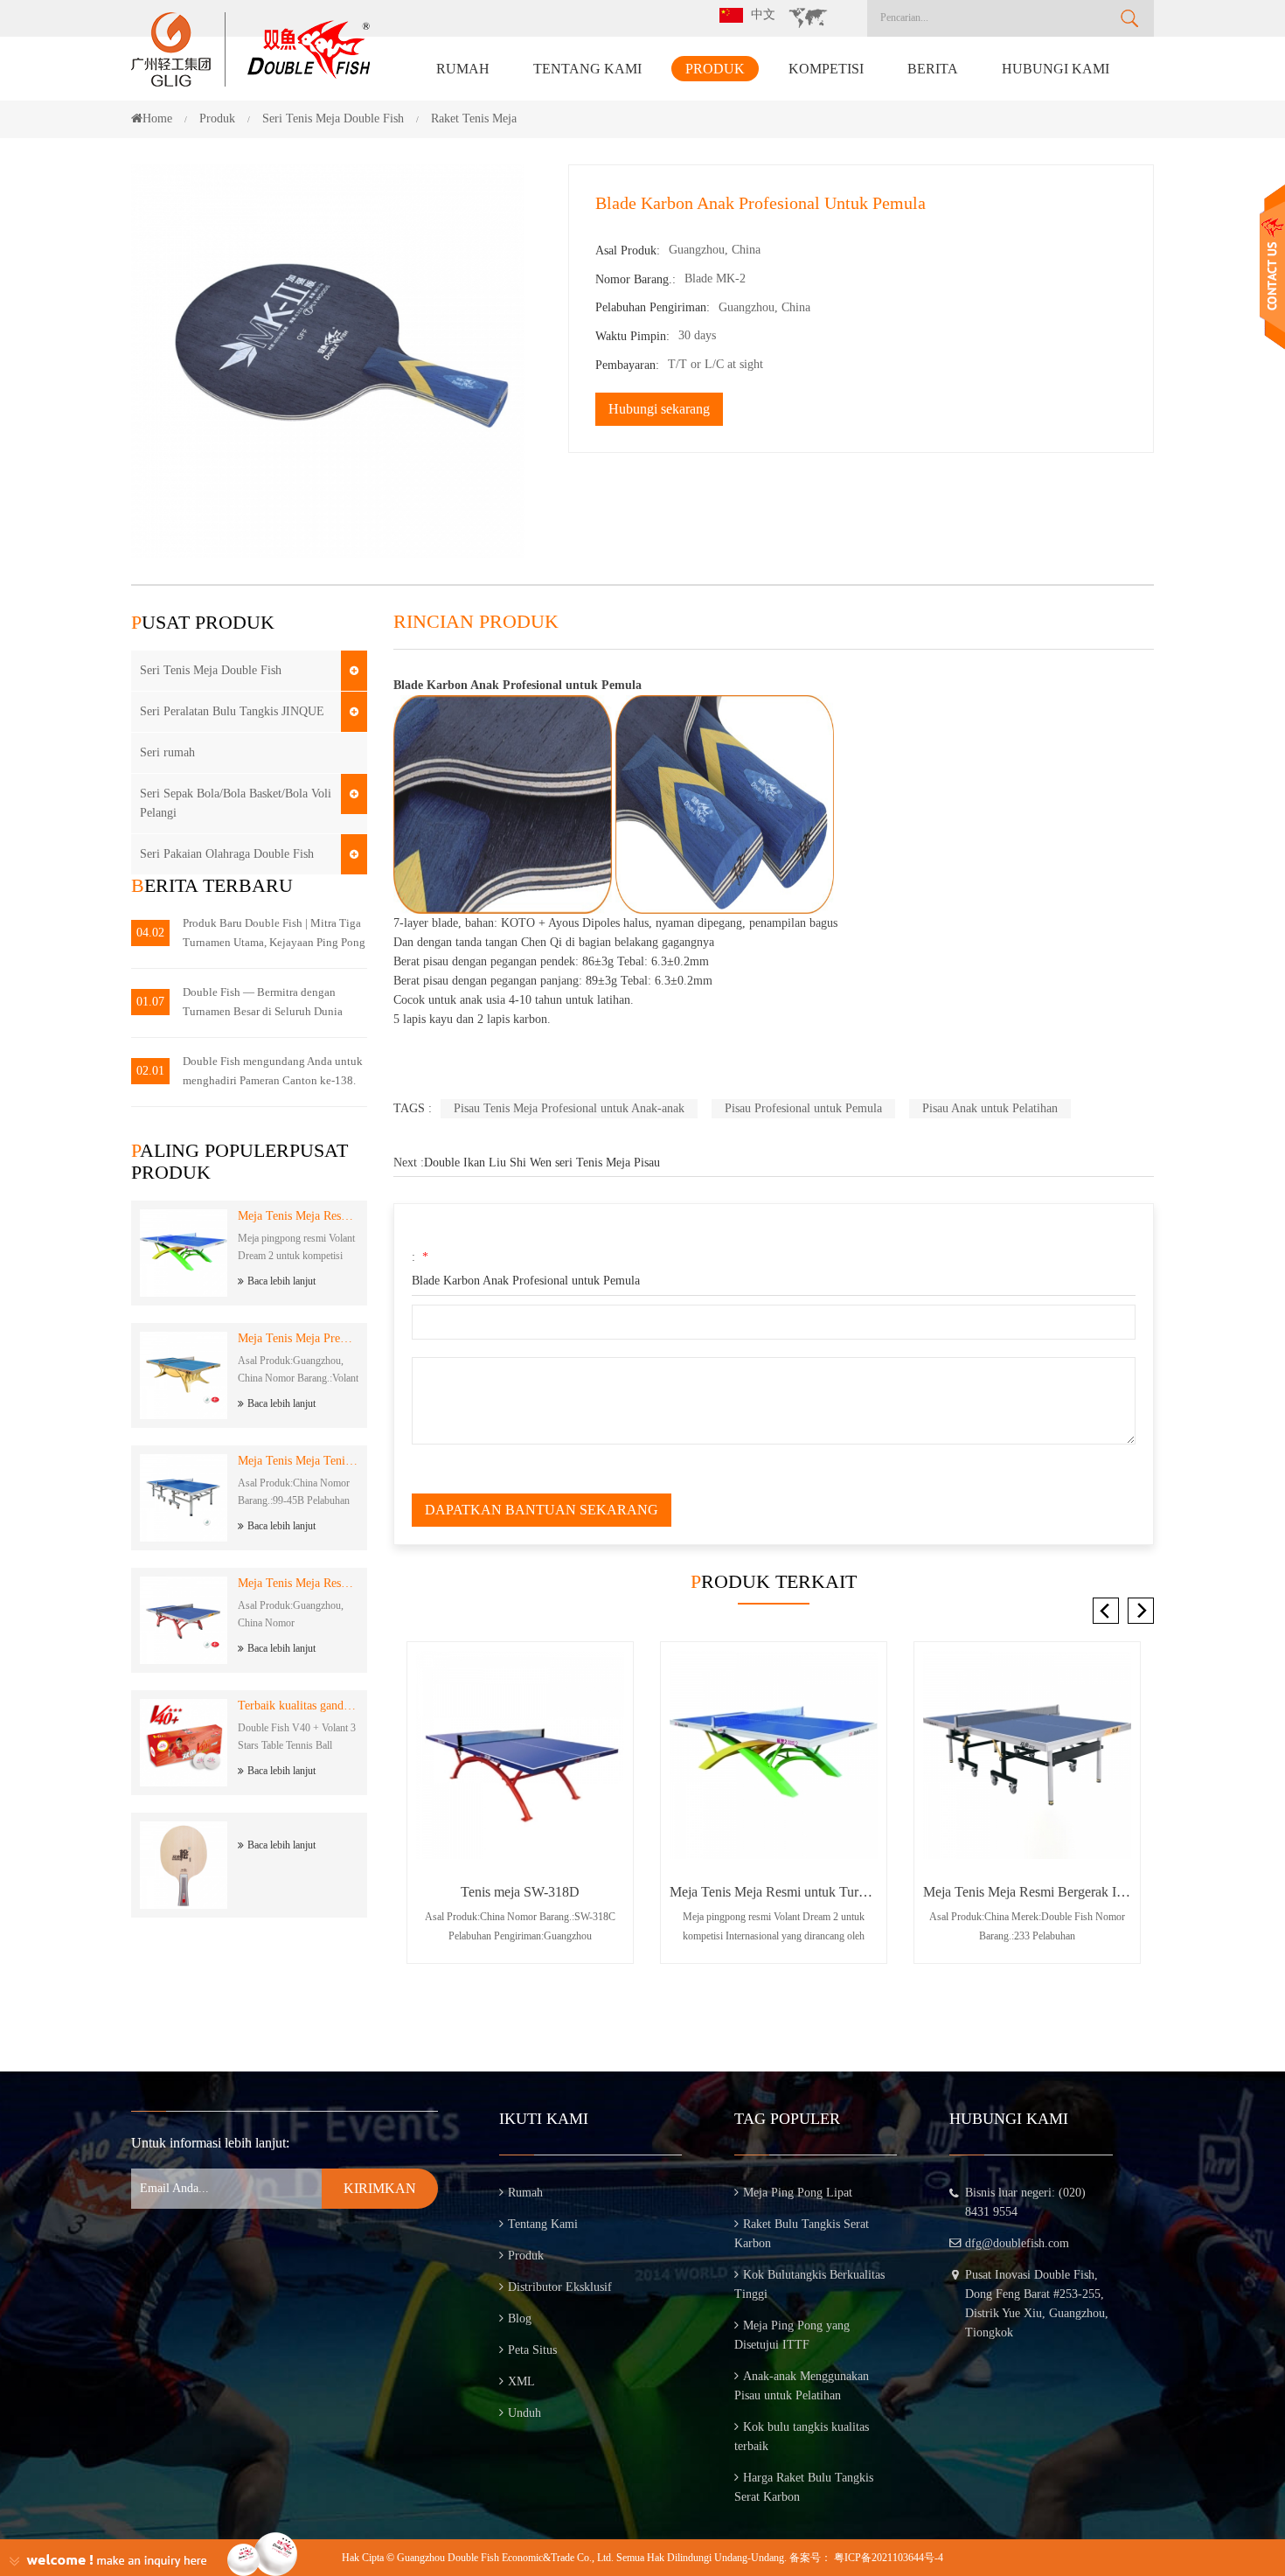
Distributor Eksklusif (560, 2287)
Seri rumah (167, 752)
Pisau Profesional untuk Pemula (803, 1108)
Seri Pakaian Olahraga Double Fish (227, 854)
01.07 (150, 1002)
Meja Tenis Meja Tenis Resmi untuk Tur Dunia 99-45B (298, 1461)
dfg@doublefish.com (1017, 2243)
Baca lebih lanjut (281, 1281)
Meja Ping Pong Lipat (798, 2193)
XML (521, 2381)
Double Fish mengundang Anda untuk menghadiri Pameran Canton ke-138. (273, 1071)
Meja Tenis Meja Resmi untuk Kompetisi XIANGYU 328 (298, 1583)
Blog (520, 2318)
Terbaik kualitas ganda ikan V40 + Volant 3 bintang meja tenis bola (298, 1706)
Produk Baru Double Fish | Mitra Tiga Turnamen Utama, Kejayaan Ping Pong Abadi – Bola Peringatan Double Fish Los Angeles (274, 934)
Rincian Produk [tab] (476, 622)
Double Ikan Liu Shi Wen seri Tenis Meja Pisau (542, 1163)
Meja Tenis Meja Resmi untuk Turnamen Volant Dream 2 (298, 1216)
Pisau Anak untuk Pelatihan (990, 1108)
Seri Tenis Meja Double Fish (211, 670)
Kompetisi (826, 69)
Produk (715, 69)
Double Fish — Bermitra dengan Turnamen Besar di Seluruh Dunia (263, 1002)
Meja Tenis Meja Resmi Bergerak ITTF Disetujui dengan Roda (774, 1892)
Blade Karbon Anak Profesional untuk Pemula (526, 1281)
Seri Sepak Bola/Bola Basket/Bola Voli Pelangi (236, 803)
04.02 (150, 933)
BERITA (933, 69)
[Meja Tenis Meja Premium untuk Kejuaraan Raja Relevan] (1027, 1755)
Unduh (524, 2413)
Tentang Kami (587, 69)
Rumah (463, 69)
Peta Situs (532, 2350)
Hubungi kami (1056, 69)
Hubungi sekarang (659, 409)
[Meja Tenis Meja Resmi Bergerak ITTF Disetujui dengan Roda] (774, 1755)
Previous (1106, 1611)
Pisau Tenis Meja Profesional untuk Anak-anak (569, 1108)
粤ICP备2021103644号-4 (889, 2558)
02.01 (150, 1071)
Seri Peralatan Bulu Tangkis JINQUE (232, 711)
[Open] (1272, 267)
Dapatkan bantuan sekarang (542, 1510)
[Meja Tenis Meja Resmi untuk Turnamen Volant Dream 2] (520, 1755)
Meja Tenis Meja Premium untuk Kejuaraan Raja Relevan (298, 1338)
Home (157, 118)
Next (1141, 1611)
